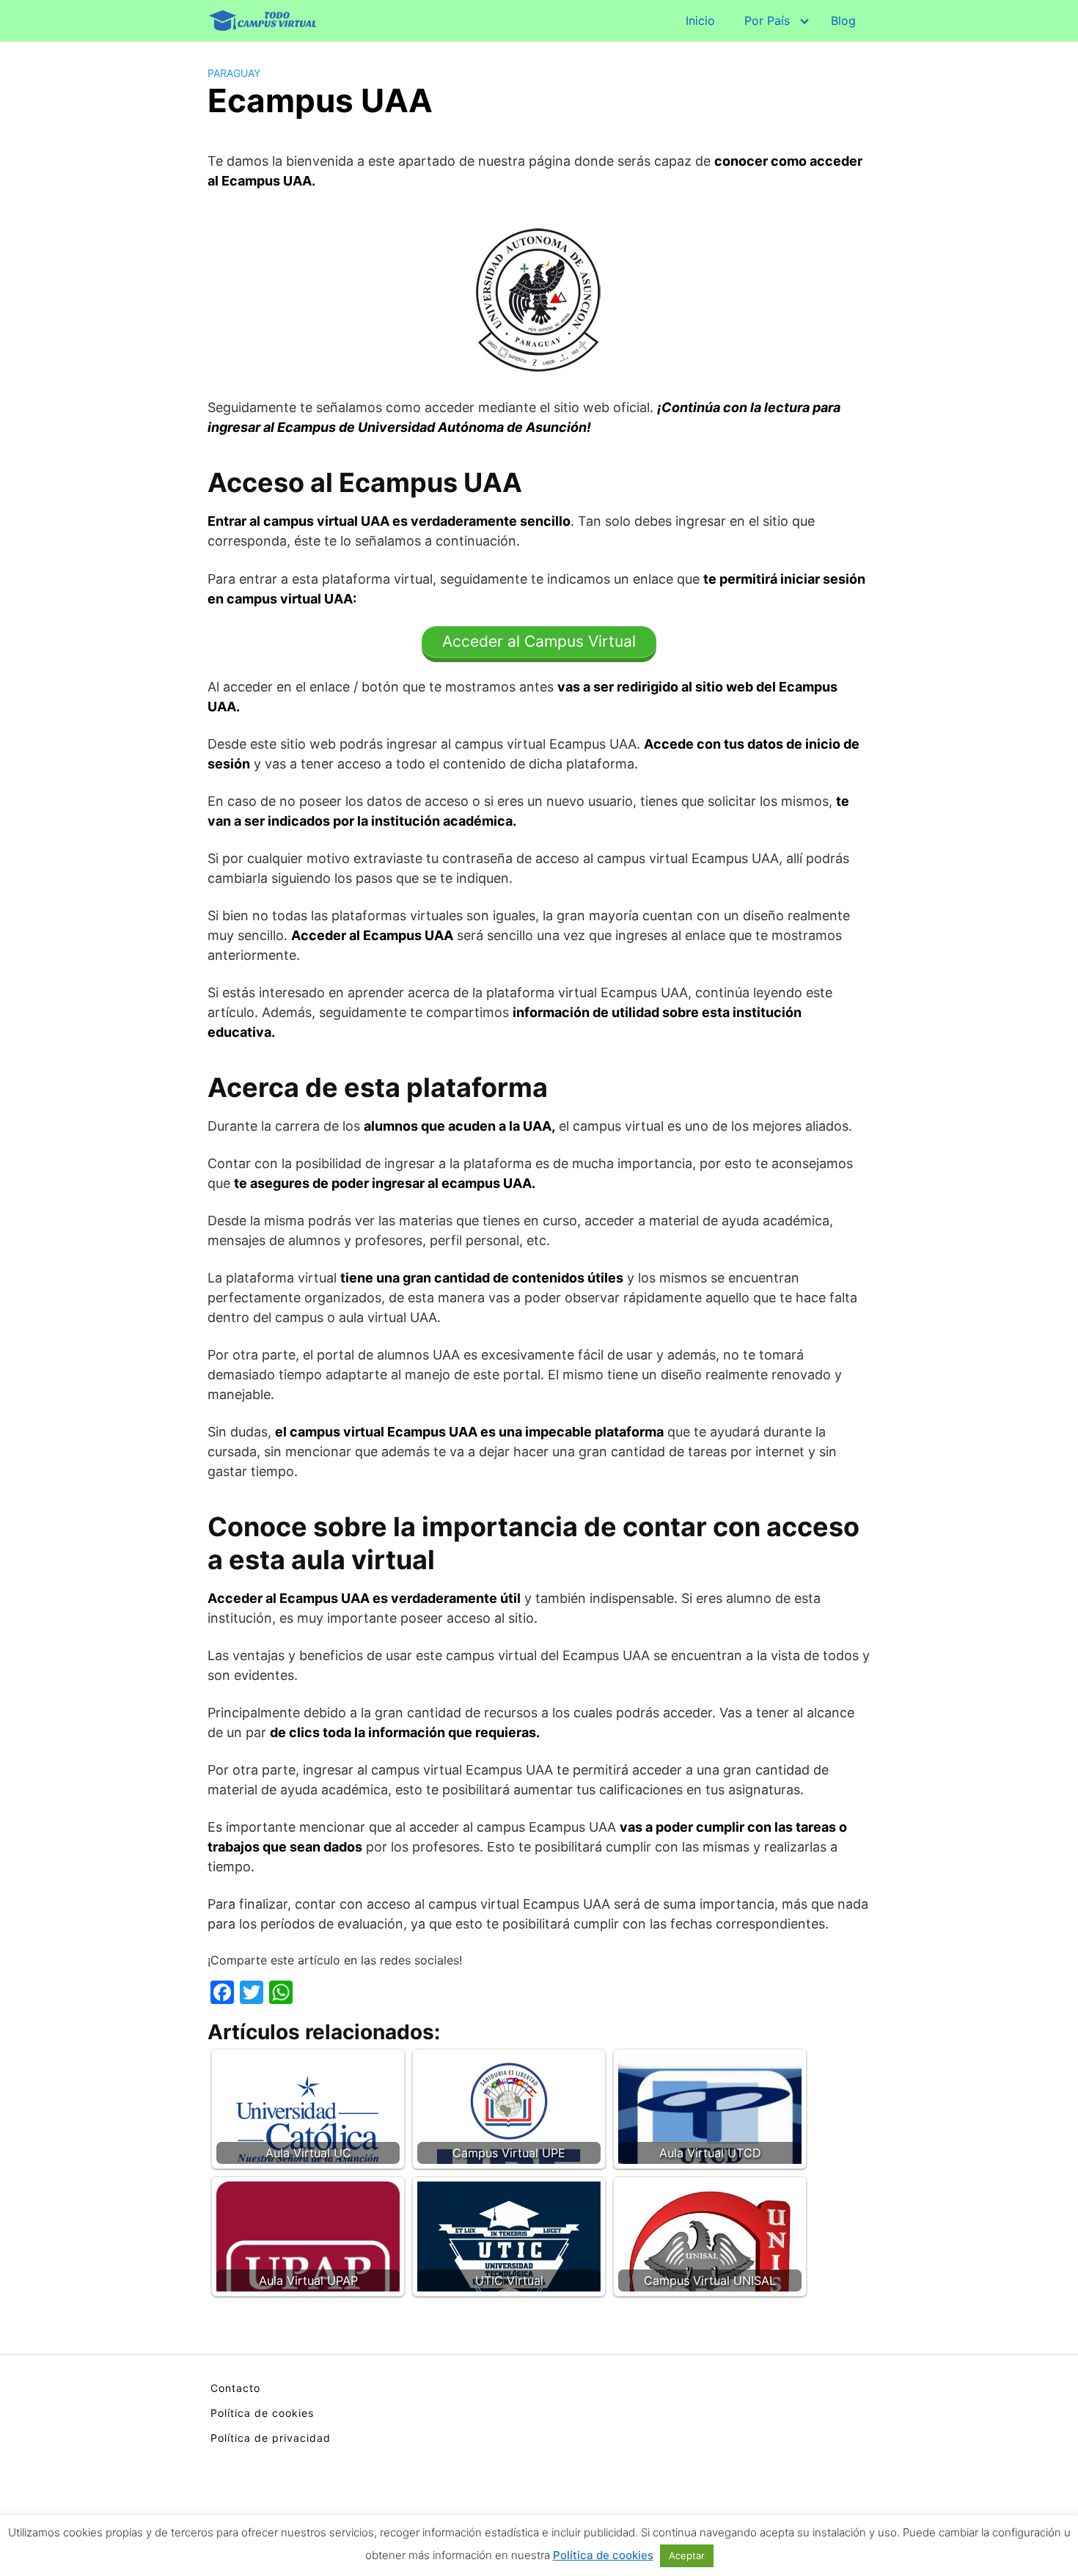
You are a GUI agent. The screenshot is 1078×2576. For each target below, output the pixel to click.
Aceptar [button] (687, 2555)
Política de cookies (262, 2413)
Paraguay (234, 73)
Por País (767, 21)
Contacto (235, 2388)
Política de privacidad (271, 2438)
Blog (843, 21)
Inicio (700, 21)
